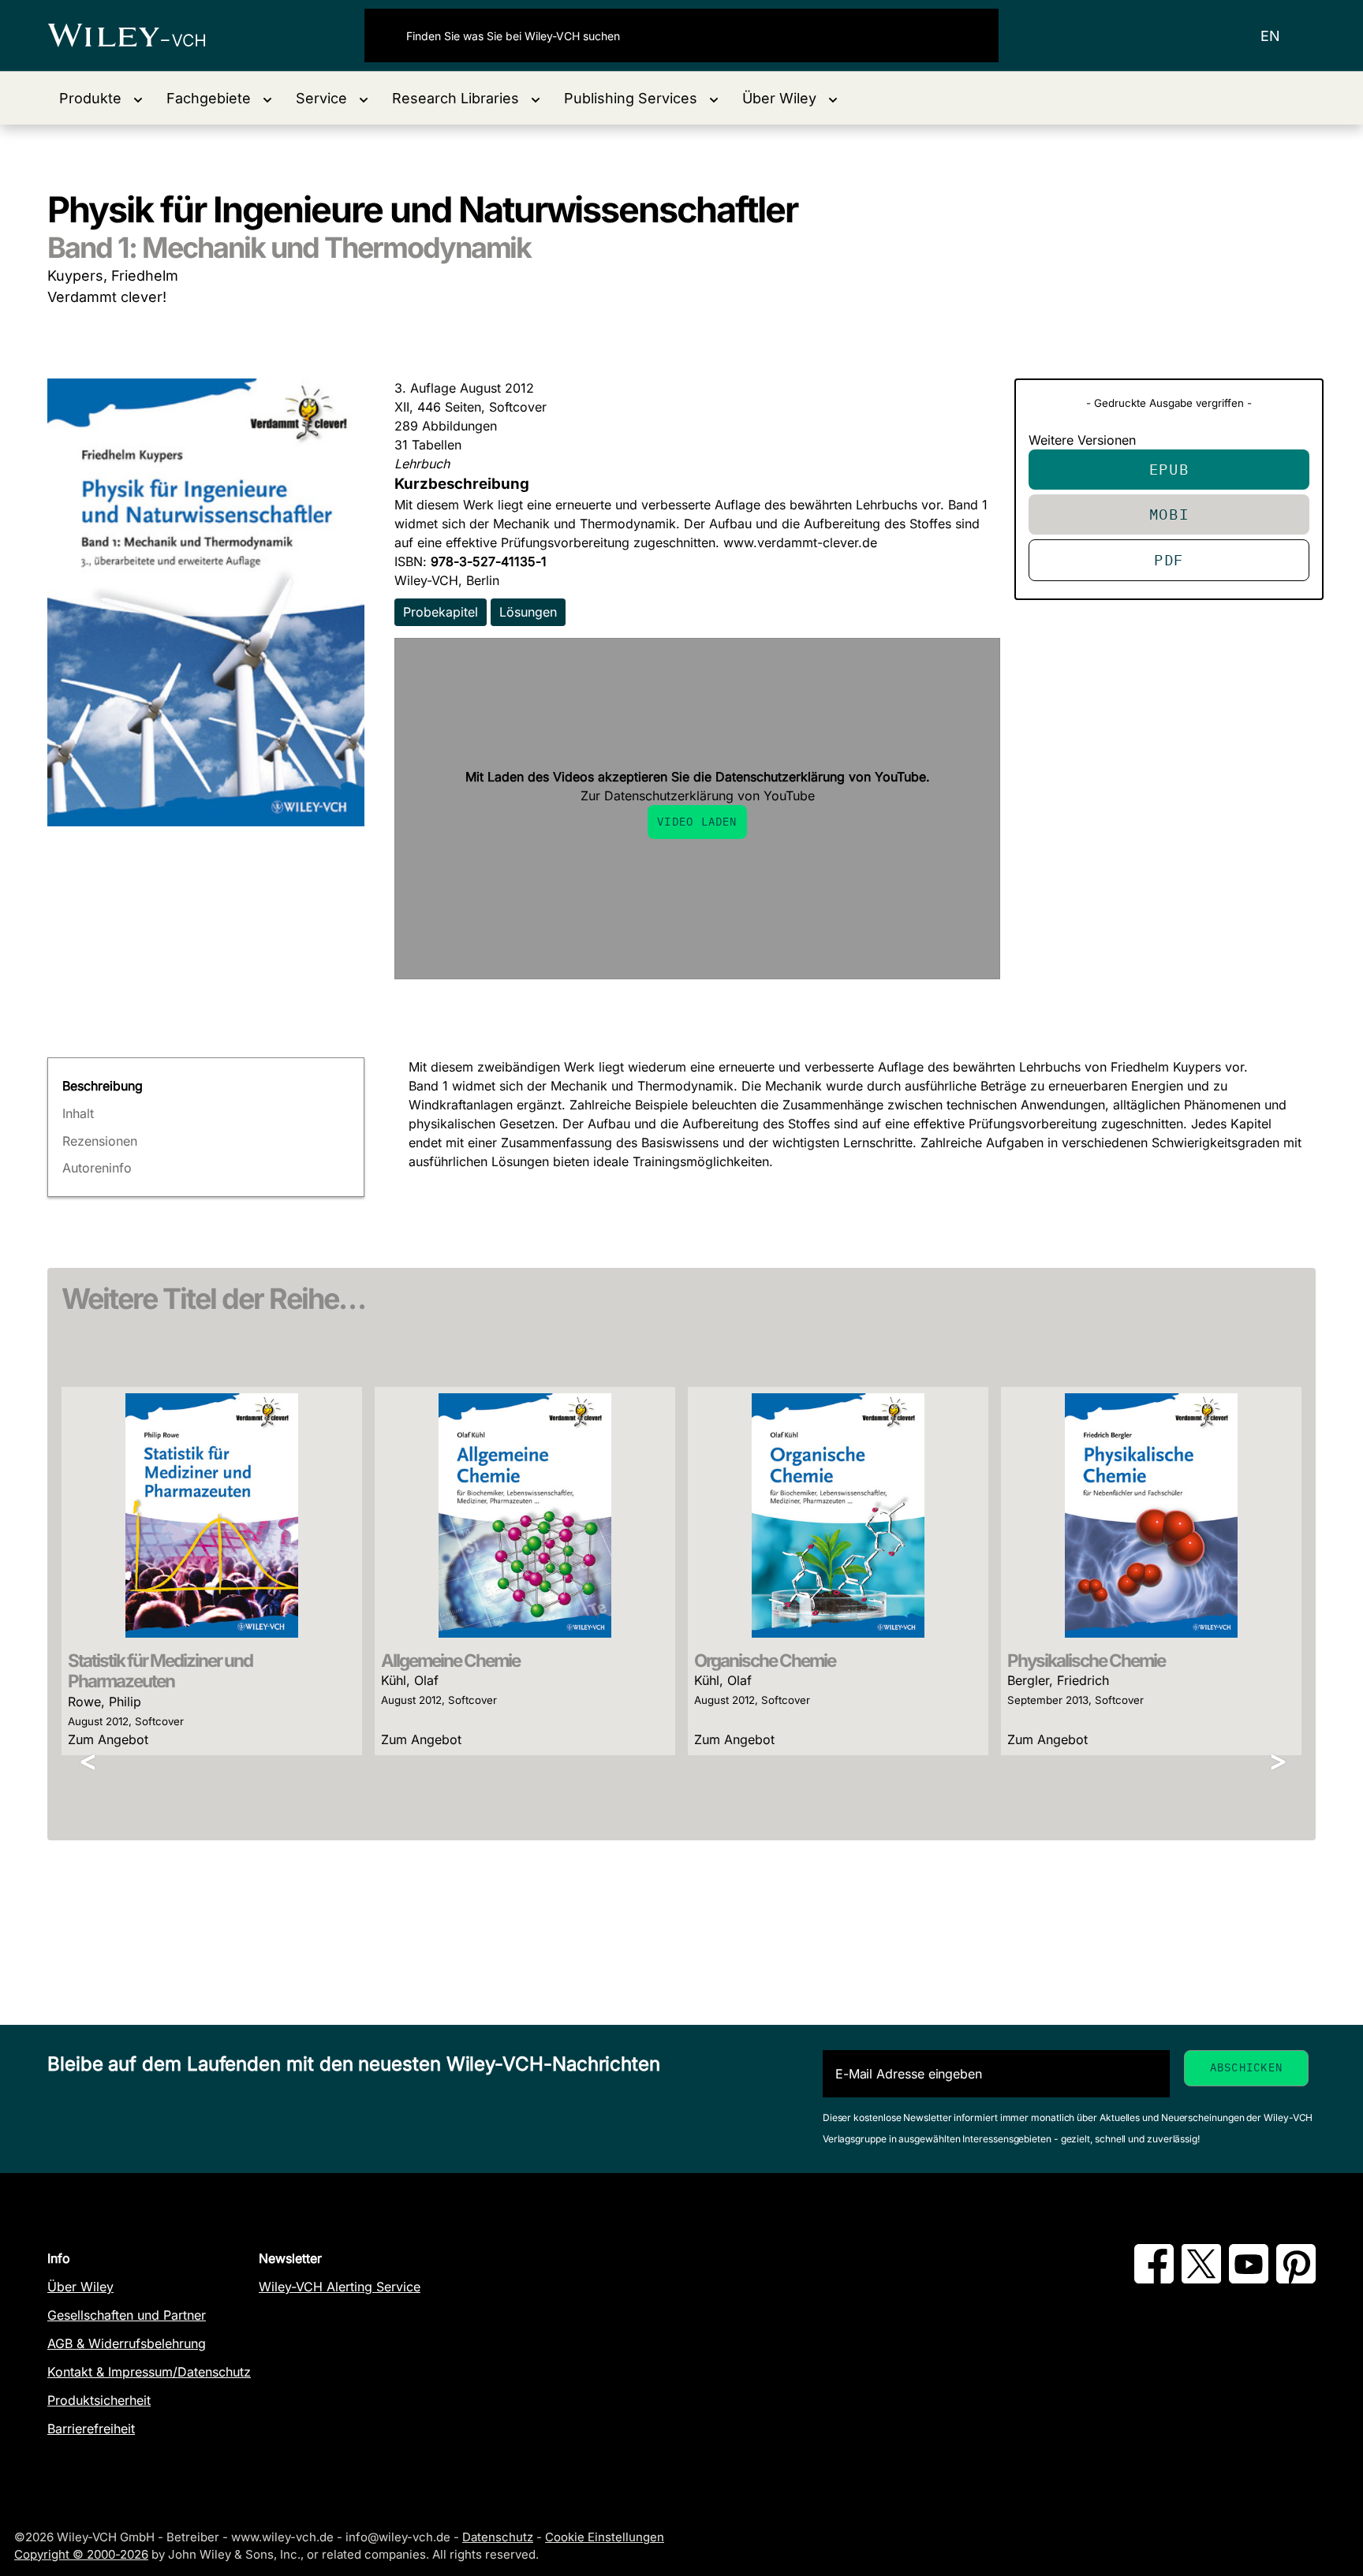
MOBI (1169, 514)
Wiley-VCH (140, 35)
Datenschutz (498, 2537)
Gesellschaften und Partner (127, 2315)
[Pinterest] (1296, 2279)
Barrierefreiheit (91, 2429)
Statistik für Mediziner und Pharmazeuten (160, 1671)
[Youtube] (1249, 2279)
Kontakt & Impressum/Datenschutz (149, 2372)
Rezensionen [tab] (100, 1141)
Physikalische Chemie (1086, 1660)
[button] (101, 98)
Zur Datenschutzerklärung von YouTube (698, 796)
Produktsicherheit (99, 2400)
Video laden (697, 822)
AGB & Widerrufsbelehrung (127, 2343)
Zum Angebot (108, 1739)
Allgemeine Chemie (450, 1660)
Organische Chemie (765, 1660)
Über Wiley (80, 2287)
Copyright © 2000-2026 (81, 2554)
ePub (1169, 469)
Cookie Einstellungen (605, 2537)
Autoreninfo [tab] (97, 1168)
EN (1270, 36)
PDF (1169, 559)
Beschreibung (103, 1086)
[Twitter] (1201, 2279)
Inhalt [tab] (78, 1113)
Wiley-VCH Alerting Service (340, 2287)
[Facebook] (1154, 2279)
